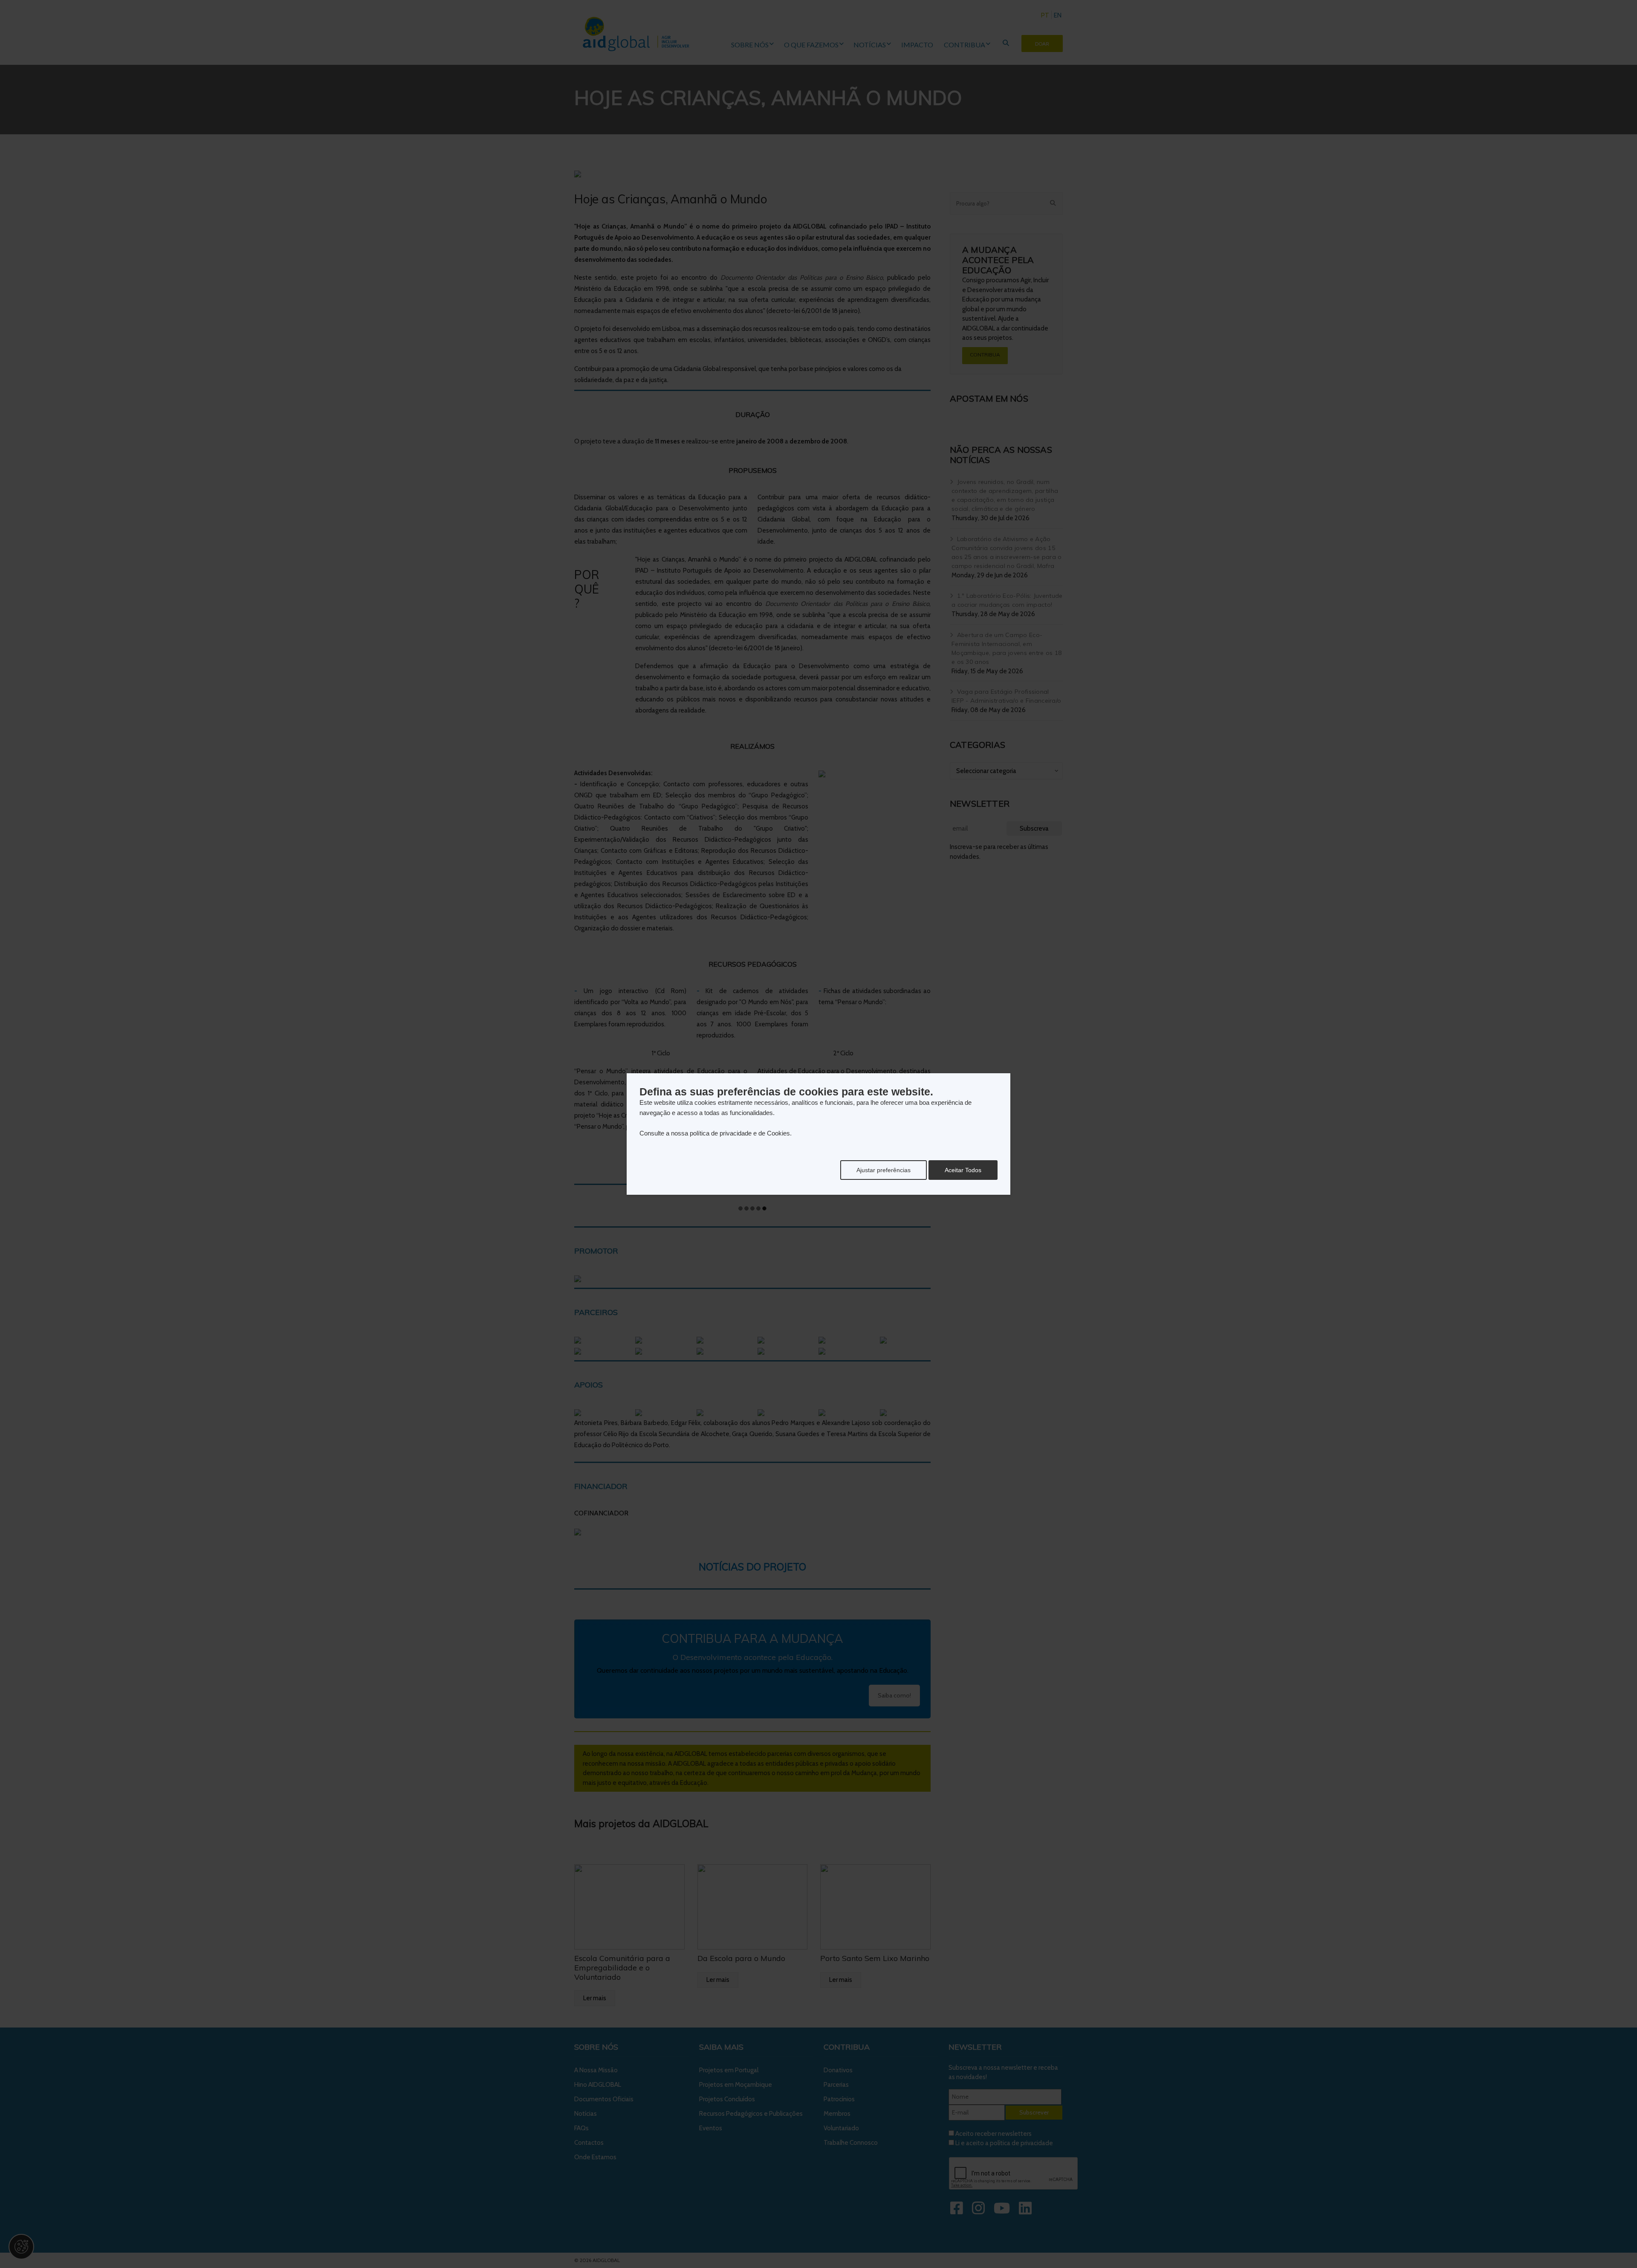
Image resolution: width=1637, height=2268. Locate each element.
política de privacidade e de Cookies (740, 1133)
